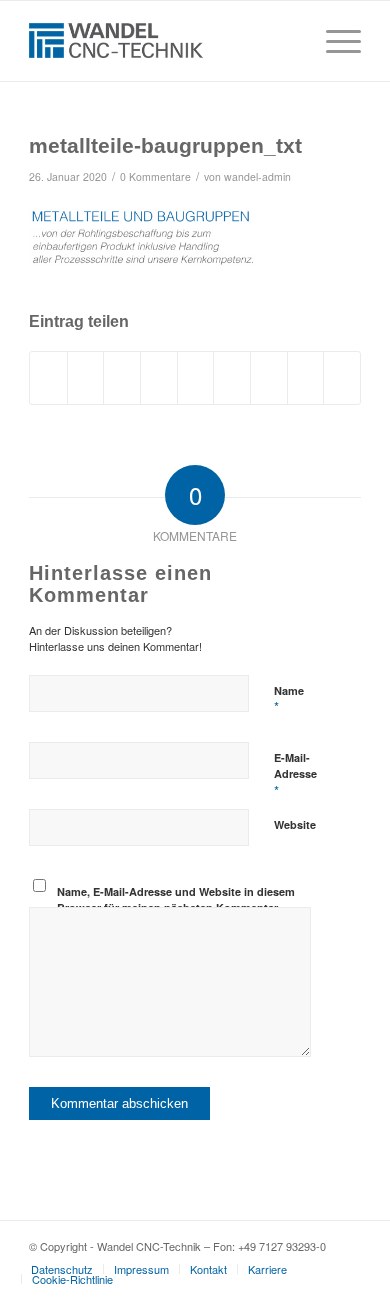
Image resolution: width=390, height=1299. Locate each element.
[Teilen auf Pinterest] (159, 378)
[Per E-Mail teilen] (342, 378)
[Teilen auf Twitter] (86, 378)
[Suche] (286, 41)
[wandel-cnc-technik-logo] (161, 41)
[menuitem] (286, 41)
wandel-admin (257, 176)
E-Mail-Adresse (295, 775)
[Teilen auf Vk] (269, 378)
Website (295, 824)
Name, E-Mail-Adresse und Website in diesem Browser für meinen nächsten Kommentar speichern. (176, 908)
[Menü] (333, 41)
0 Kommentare (155, 176)
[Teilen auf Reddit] (306, 378)
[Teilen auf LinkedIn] (196, 378)
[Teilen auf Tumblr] (232, 378)
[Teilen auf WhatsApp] (122, 378)
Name (289, 700)
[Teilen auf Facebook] (48, 378)
